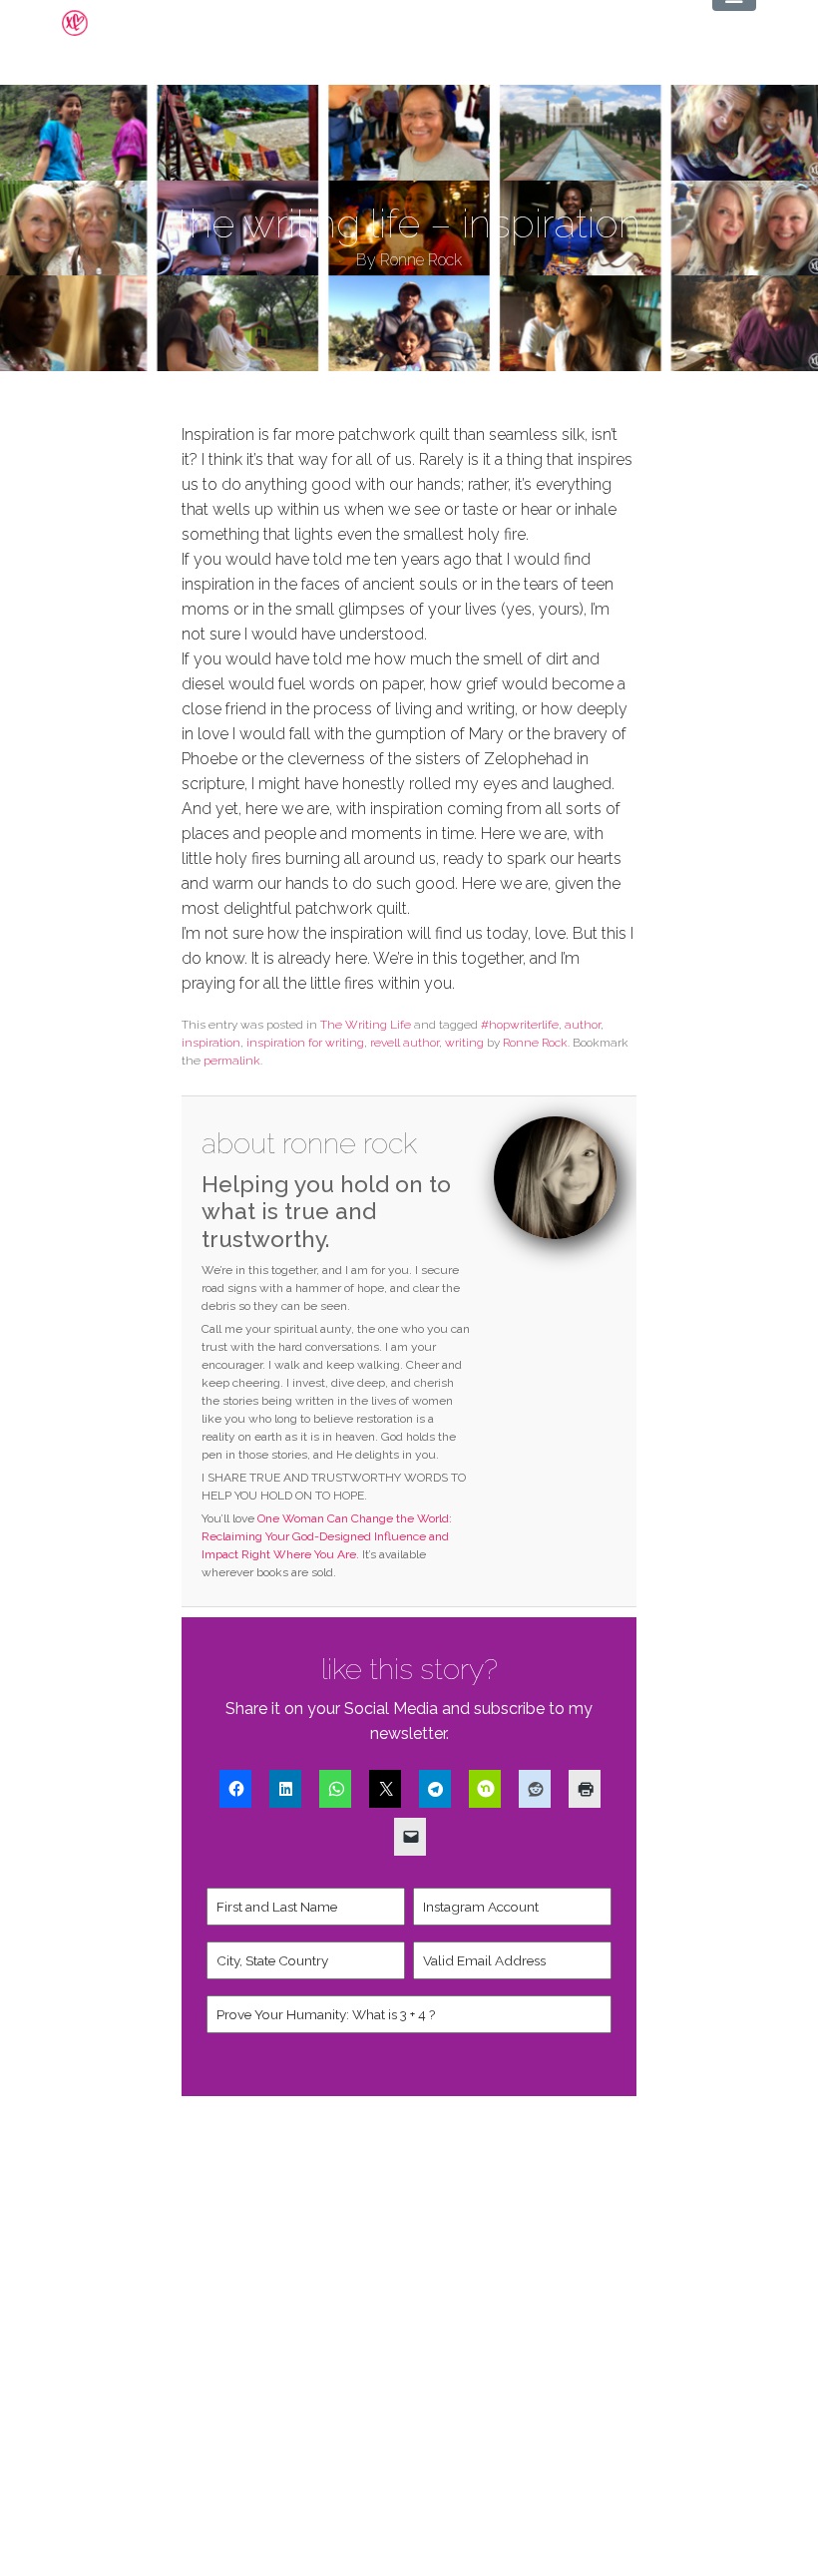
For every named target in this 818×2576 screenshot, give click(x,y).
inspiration (211, 1043)
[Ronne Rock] (91, 23)
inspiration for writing (305, 1043)
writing (464, 1043)
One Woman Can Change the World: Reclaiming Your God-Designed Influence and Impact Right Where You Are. (327, 1536)
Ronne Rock (535, 1043)
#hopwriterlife (520, 1025)
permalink (232, 1061)
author (583, 1025)
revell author (405, 1043)
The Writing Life (366, 1025)
